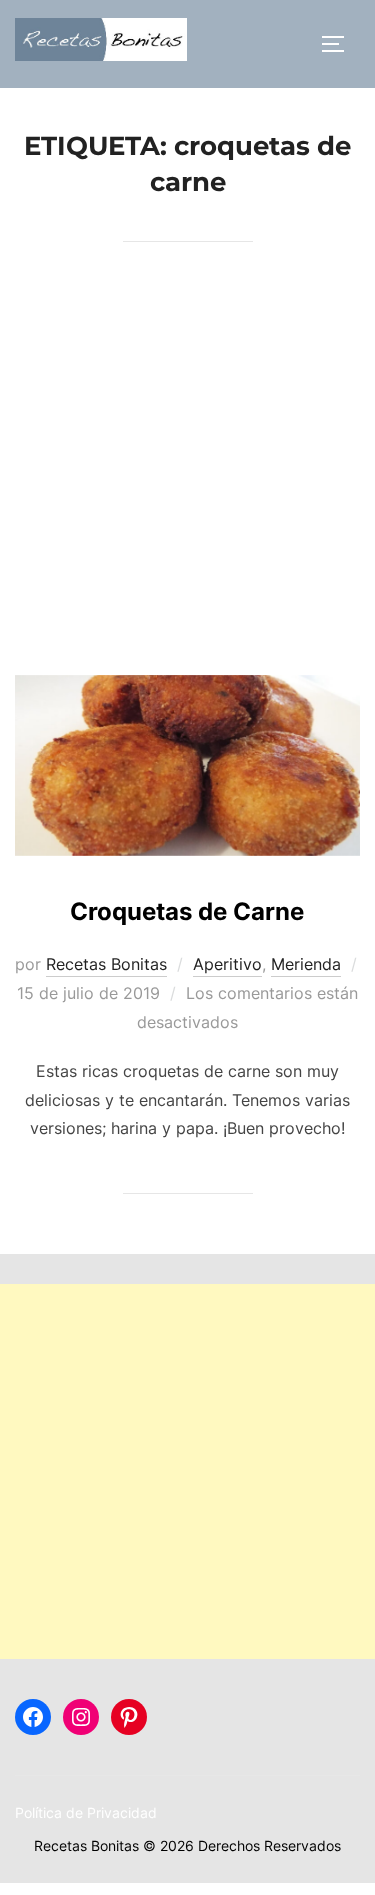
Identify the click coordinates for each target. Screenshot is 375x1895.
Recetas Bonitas (106, 964)
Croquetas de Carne (187, 911)
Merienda (306, 964)
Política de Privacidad (86, 1812)
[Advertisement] (187, 477)
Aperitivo (227, 964)
